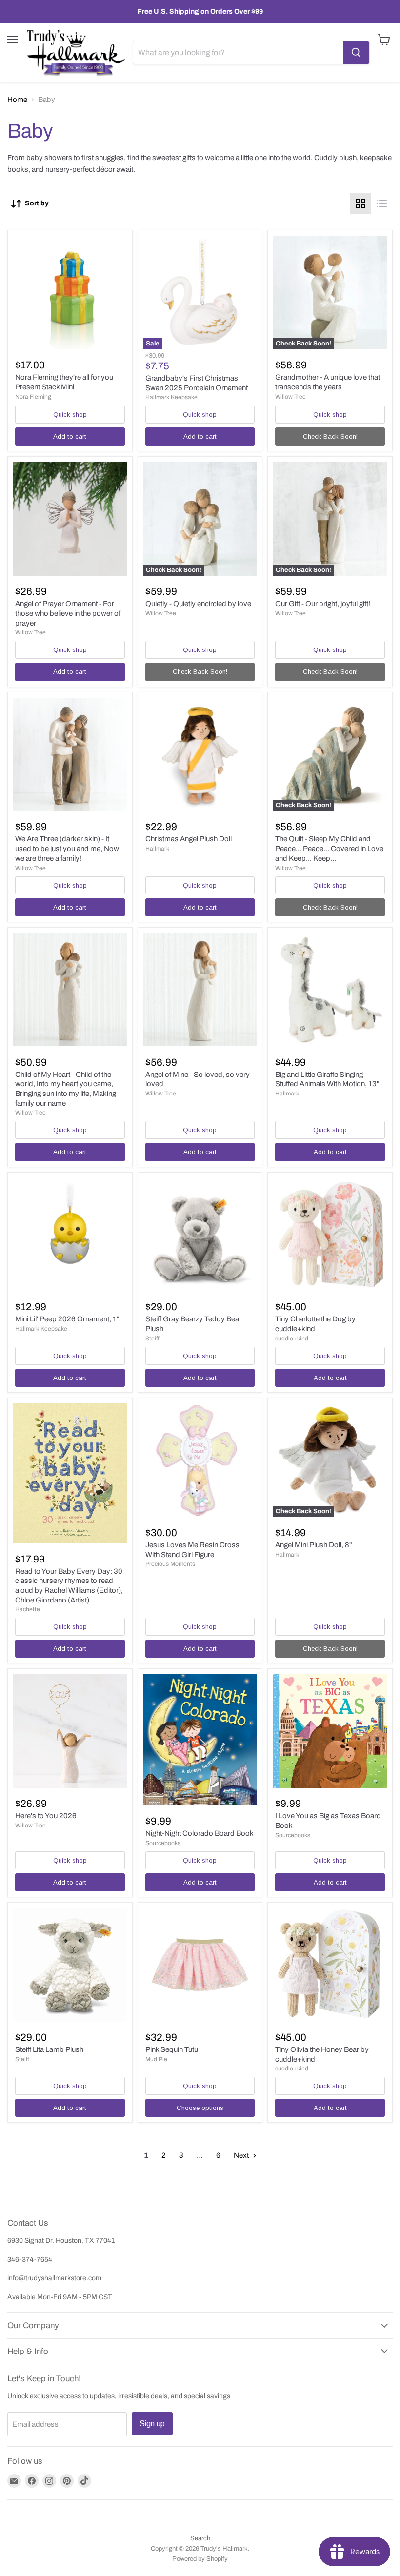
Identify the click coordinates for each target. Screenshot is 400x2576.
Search (200, 2538)
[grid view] (360, 203)
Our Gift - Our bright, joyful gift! (323, 604)
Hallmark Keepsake (171, 397)
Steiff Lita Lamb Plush (49, 2049)
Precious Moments (170, 1564)
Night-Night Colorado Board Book (200, 1833)
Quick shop (70, 415)
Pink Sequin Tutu (172, 2049)
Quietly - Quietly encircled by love (198, 604)
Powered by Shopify (200, 2559)
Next (242, 2155)
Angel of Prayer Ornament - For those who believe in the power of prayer (68, 613)
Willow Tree (290, 397)
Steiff (152, 1339)
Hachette (28, 1609)
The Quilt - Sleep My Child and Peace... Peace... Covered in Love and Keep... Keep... (329, 848)
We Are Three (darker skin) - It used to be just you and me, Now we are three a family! (67, 848)
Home (17, 100)
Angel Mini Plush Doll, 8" (314, 1545)
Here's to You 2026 (46, 1816)
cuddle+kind (292, 1339)
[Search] (356, 53)
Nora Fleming (33, 397)
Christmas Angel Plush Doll (189, 839)
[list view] (382, 203)
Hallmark (157, 849)
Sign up (152, 2424)
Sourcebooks (163, 1843)
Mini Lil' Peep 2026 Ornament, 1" (67, 1319)
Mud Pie (156, 2059)
